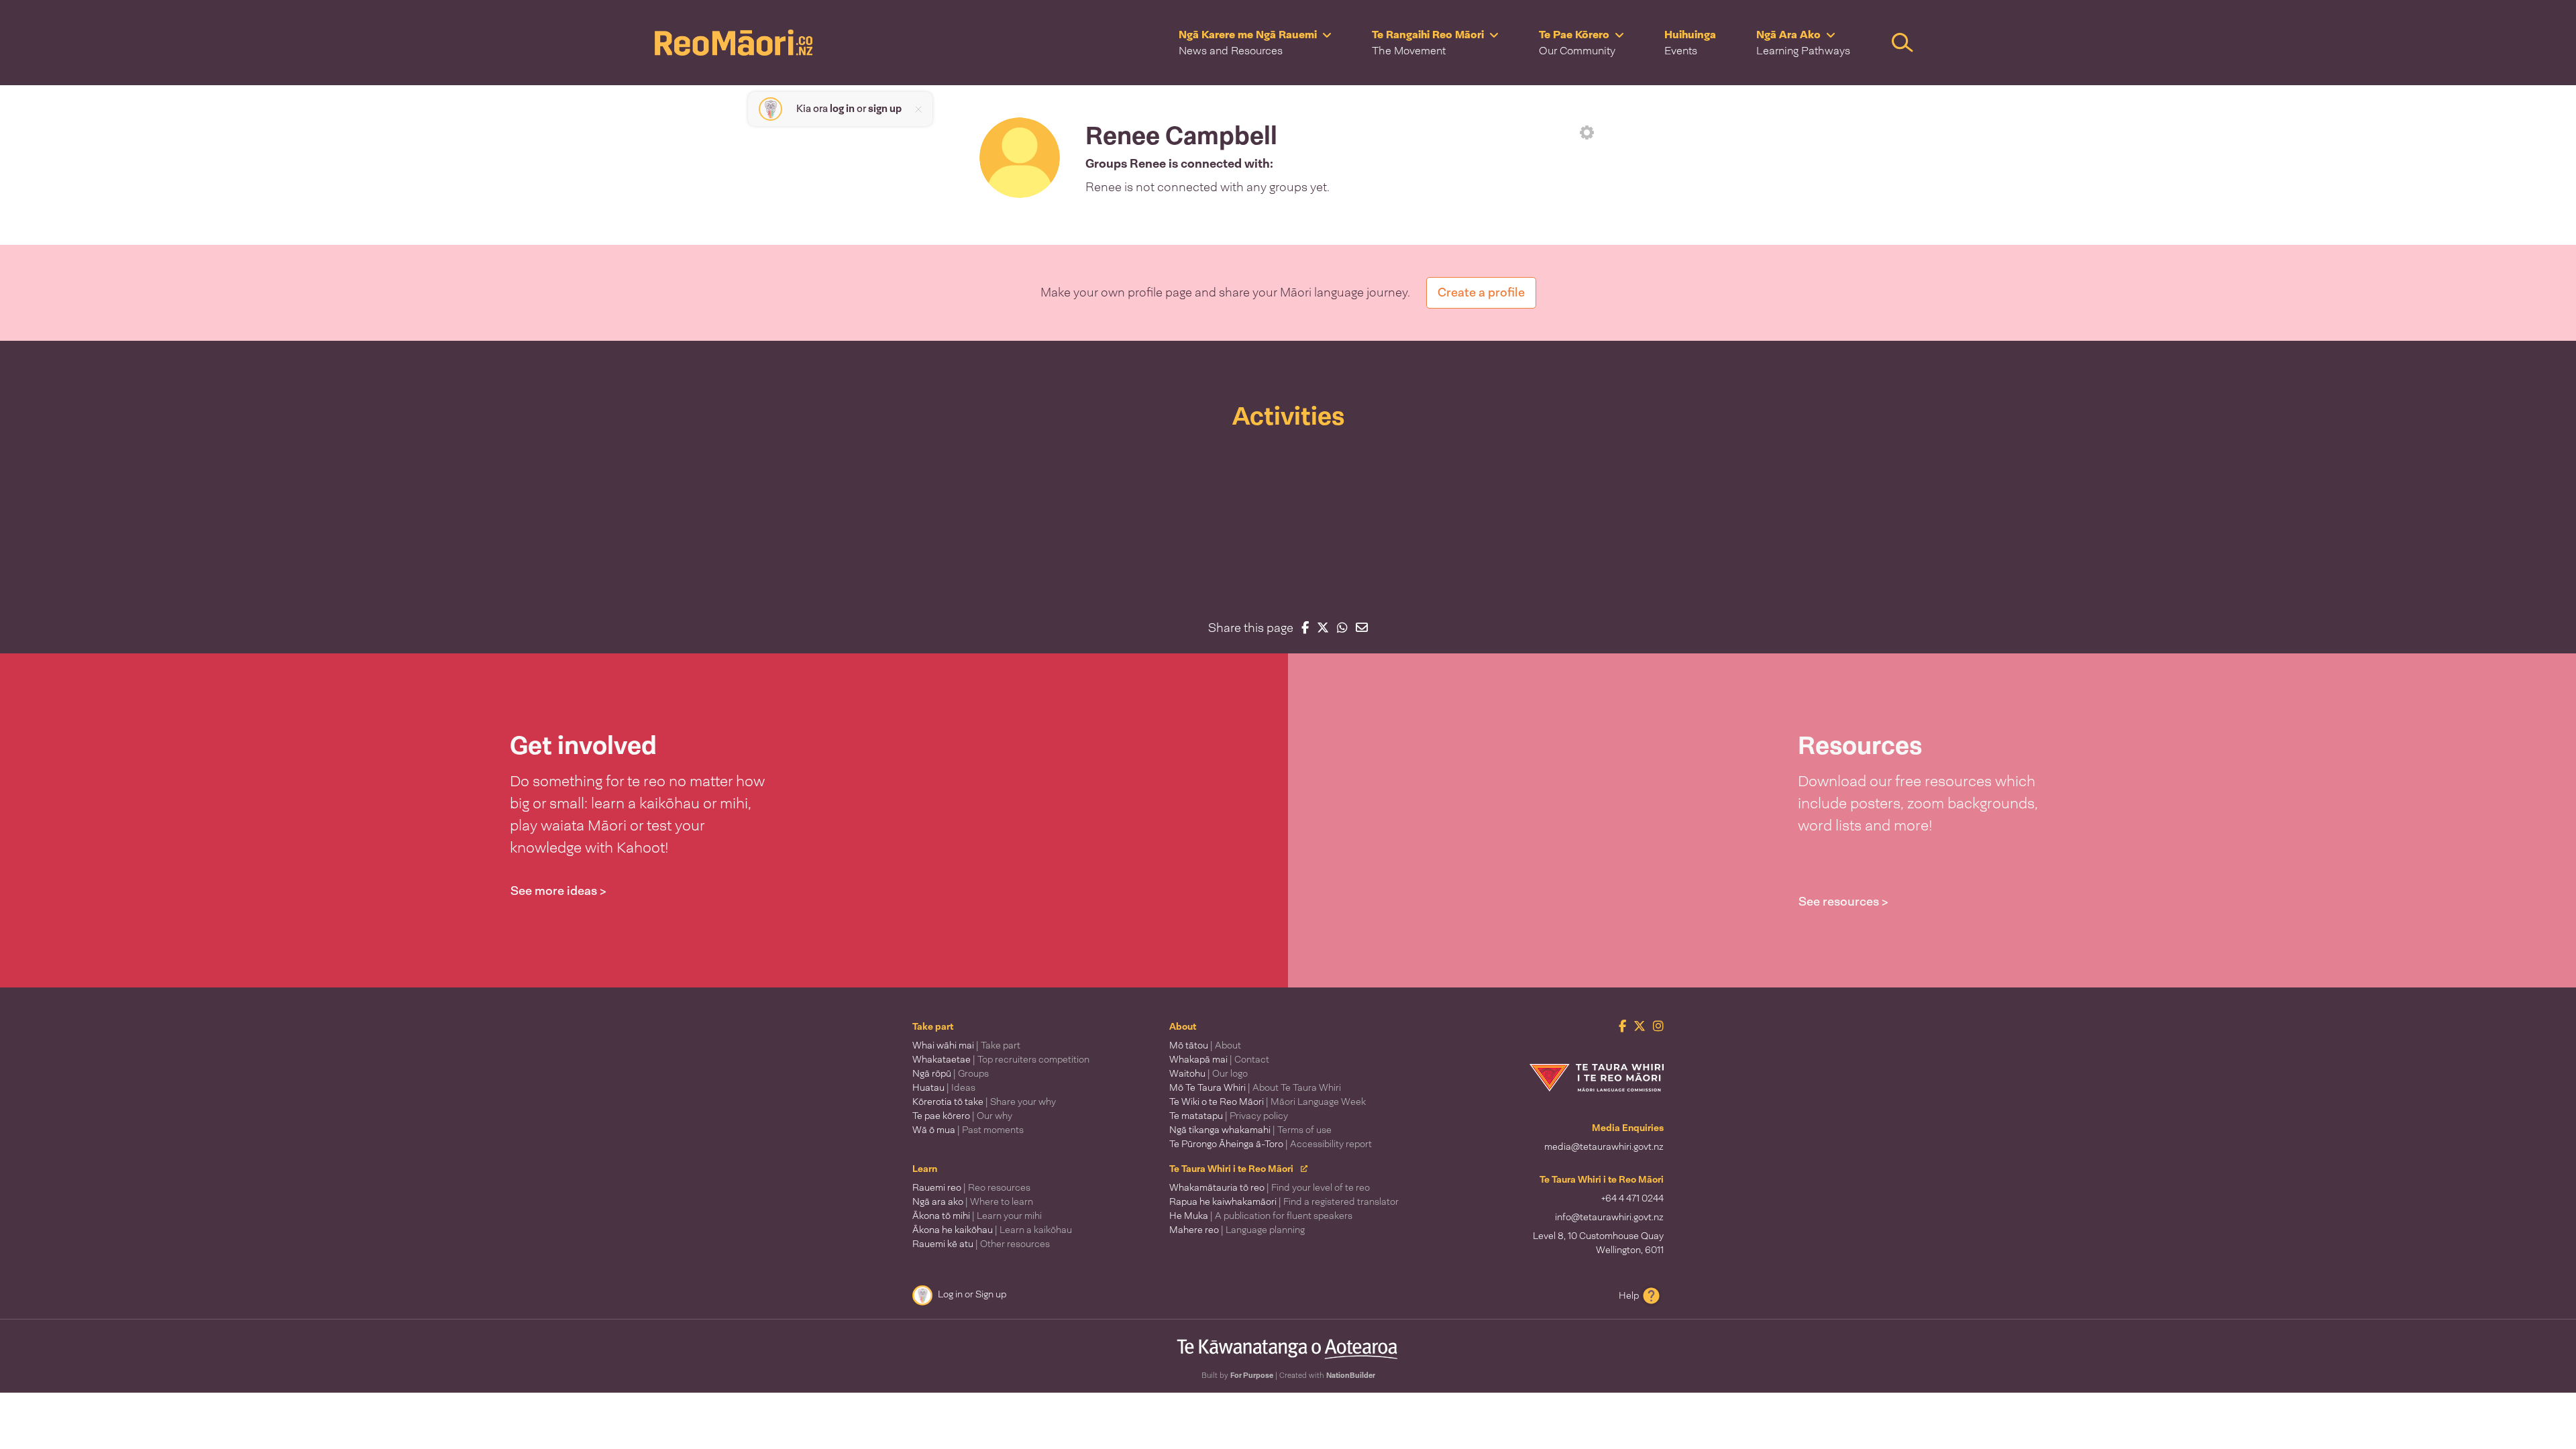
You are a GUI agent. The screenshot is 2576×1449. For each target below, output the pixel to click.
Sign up (991, 1294)
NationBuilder (1351, 1375)
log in (842, 109)
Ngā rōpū (951, 1073)
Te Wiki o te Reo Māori (1268, 1102)
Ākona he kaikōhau (992, 1230)
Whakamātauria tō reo (1270, 1187)
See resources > (1843, 902)
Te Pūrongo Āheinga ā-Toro (1271, 1144)
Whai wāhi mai (966, 1045)
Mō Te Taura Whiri (1255, 1087)
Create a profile (1481, 292)
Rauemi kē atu (981, 1244)
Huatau (944, 1087)
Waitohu (1209, 1073)
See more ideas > (558, 891)
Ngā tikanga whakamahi (1250, 1130)
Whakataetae (1001, 1059)
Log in (950, 1294)
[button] (1255, 43)
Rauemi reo (971, 1187)
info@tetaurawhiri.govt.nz (1609, 1217)
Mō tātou (1205, 1045)
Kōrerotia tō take (984, 1102)
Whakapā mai (1219, 1059)
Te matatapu (1229, 1116)
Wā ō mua (968, 1130)
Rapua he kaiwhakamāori (1284, 1201)
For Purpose (1252, 1375)
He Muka (1261, 1216)
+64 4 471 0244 (1632, 1198)
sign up (885, 109)
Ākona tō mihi (977, 1216)
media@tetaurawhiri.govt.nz (1604, 1146)
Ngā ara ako (973, 1201)
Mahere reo (1237, 1230)
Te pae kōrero (962, 1116)
